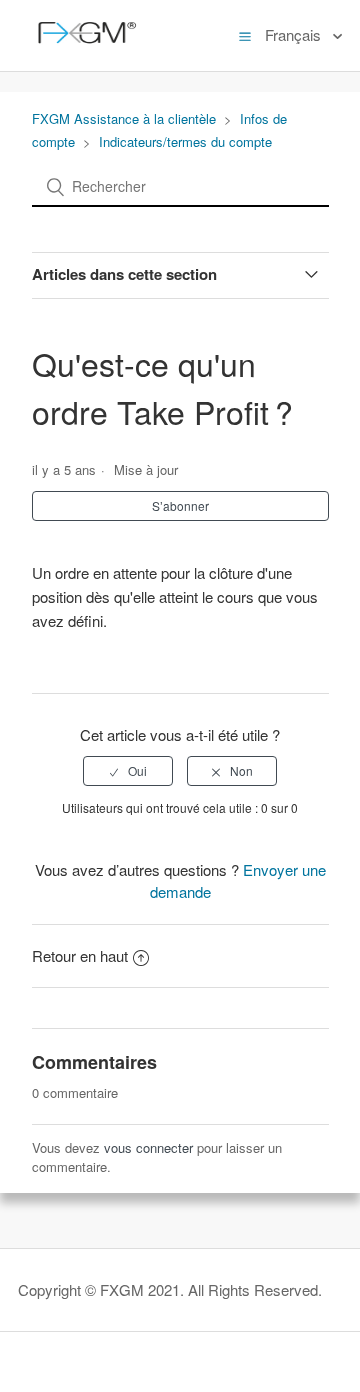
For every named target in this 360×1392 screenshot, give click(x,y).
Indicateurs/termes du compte (185, 141)
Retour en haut (80, 955)
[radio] (128, 771)
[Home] (83, 44)
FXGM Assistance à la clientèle (124, 118)
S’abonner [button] (180, 505)
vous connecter (148, 1147)
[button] (245, 35)
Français (295, 34)
